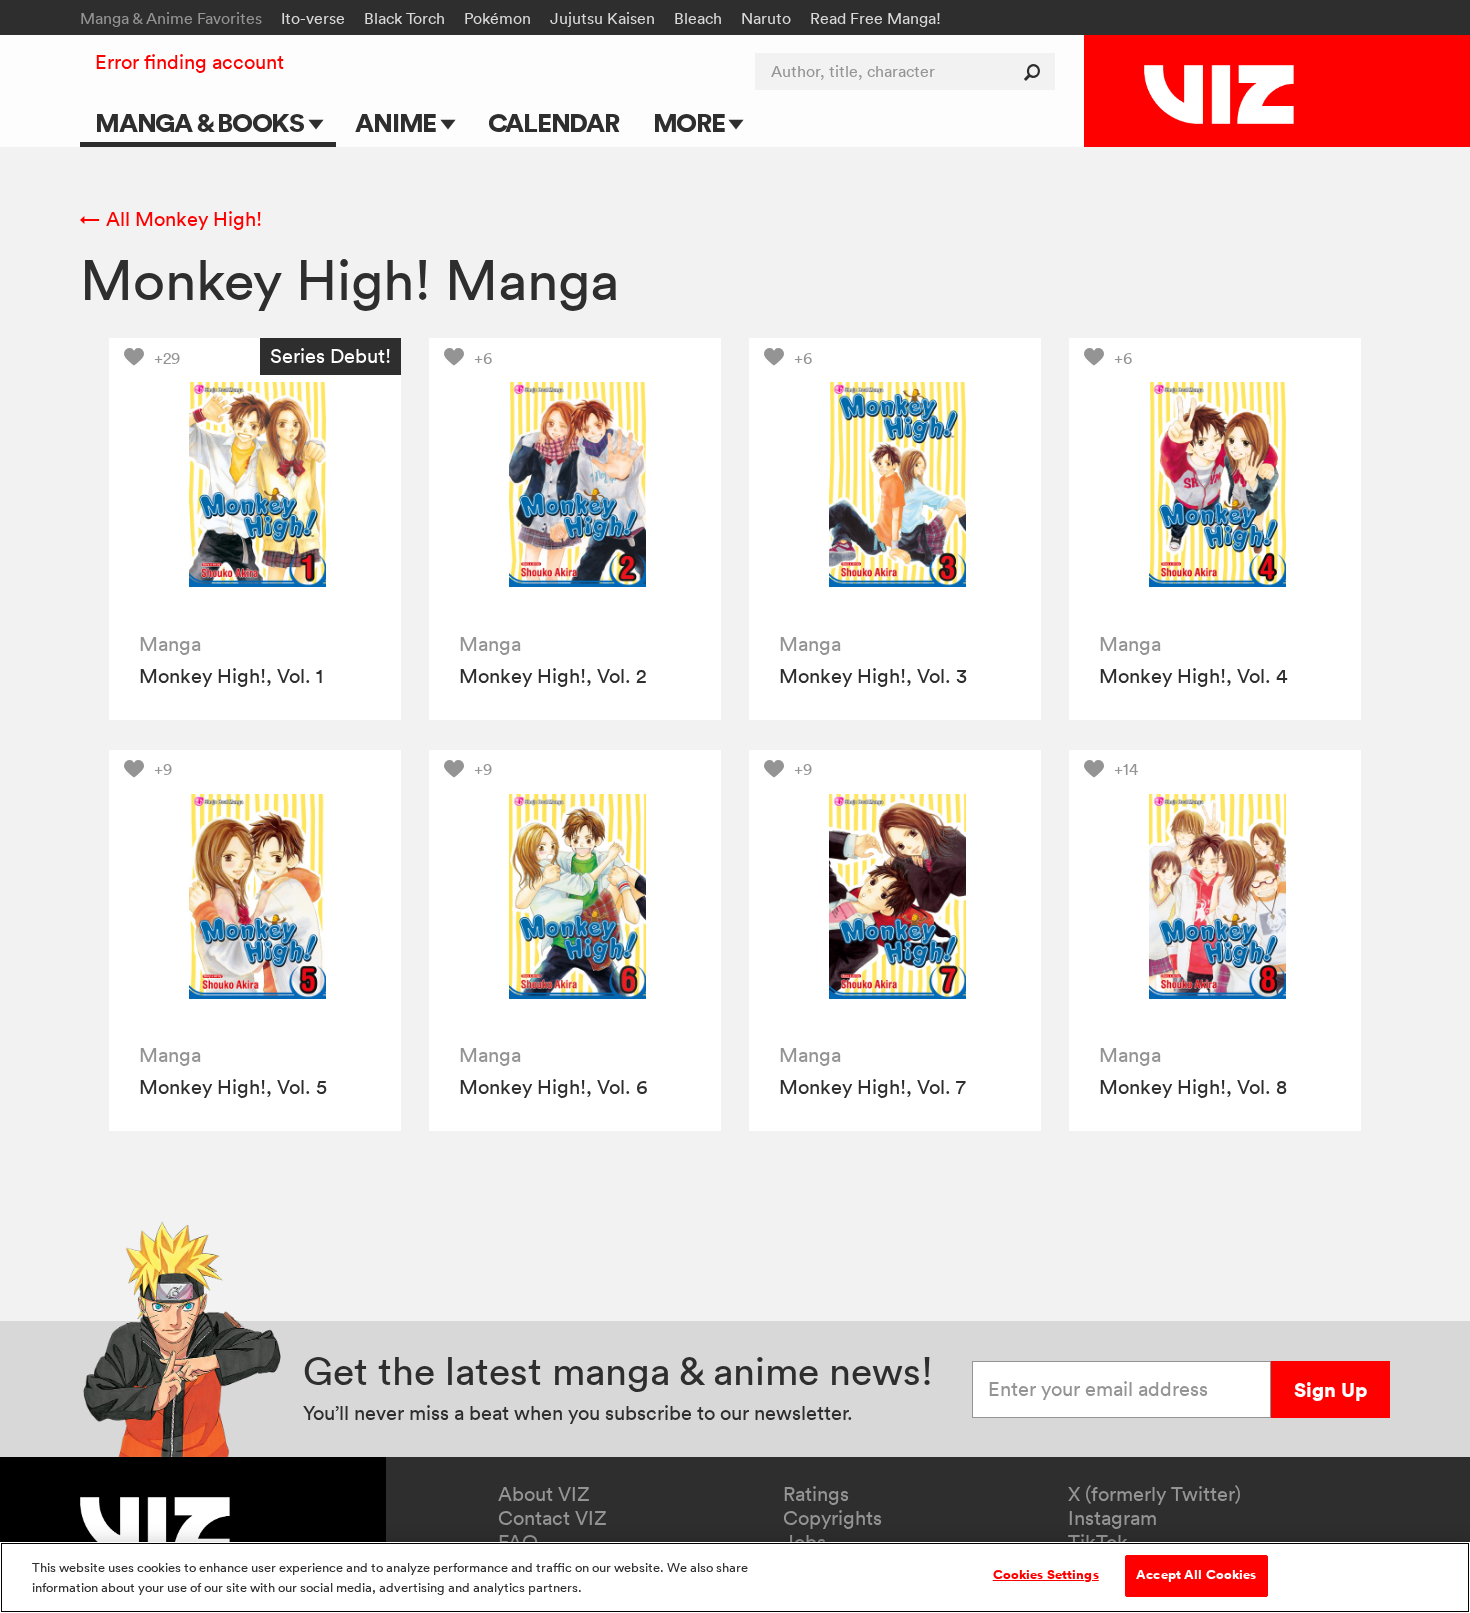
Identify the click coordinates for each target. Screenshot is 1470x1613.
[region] (735, 1577)
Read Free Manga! (875, 18)
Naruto (766, 18)
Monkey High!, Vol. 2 (553, 676)
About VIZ (544, 1494)
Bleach (698, 18)
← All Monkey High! (171, 219)
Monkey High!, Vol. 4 (1193, 676)
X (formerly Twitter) (1154, 1494)
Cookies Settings (1046, 1575)
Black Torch (404, 18)
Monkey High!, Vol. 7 (872, 1087)
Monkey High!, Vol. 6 (553, 1087)
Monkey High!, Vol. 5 (233, 1087)
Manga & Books (202, 122)
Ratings (816, 1494)
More (691, 122)
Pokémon (497, 18)
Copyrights (832, 1518)
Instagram (1112, 1518)
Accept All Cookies (1196, 1575)
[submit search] (1036, 71)
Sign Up (1330, 1389)
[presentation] (255, 484)
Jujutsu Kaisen (602, 18)
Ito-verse (313, 18)
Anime (398, 122)
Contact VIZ (552, 1518)
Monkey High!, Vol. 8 (1193, 1087)
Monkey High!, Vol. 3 (873, 676)
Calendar (553, 122)
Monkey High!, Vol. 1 (231, 676)
